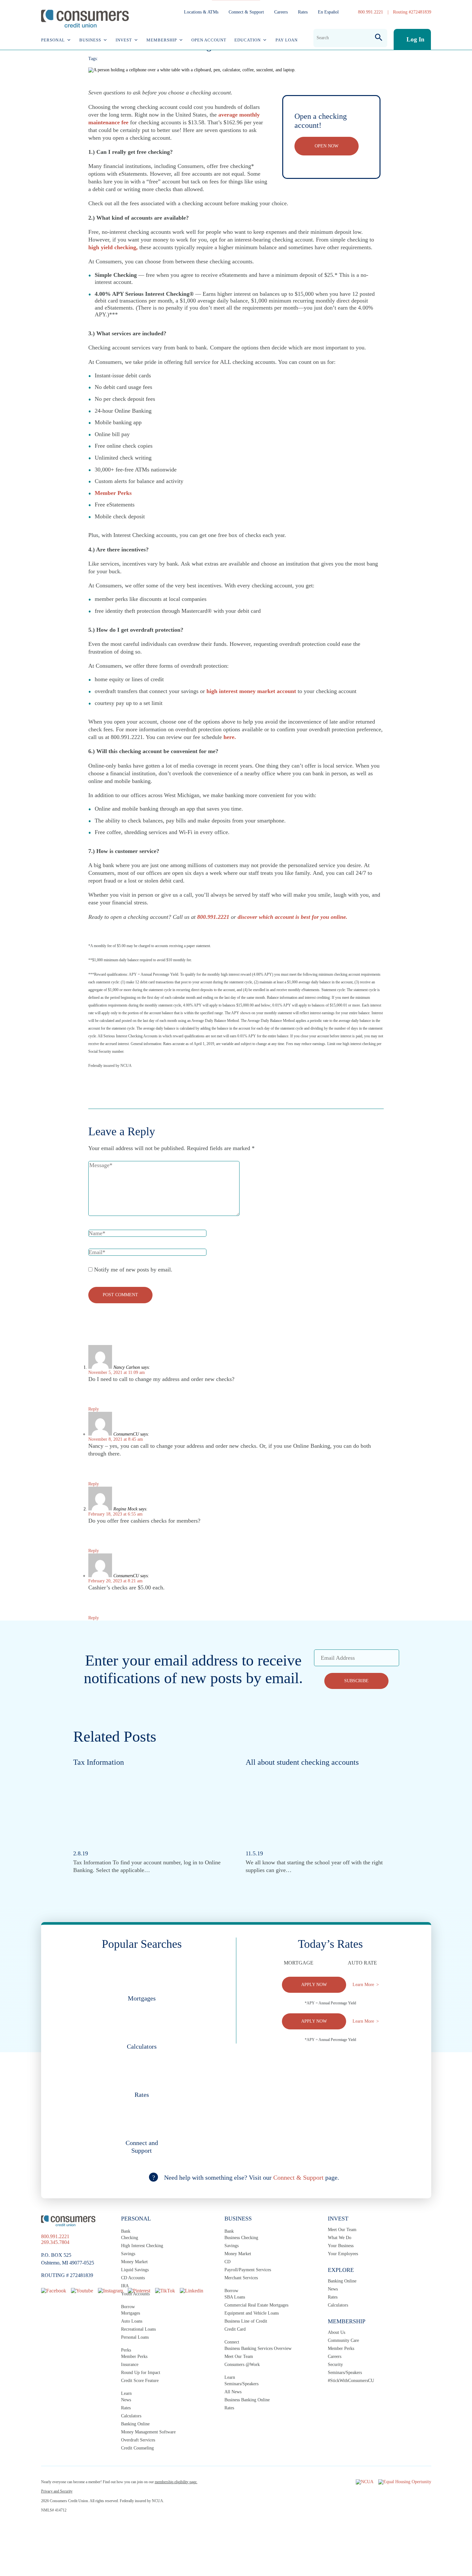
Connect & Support (246, 12)
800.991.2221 (371, 12)
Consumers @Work (242, 2365)
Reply (94, 1409)
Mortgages (131, 2313)
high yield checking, (113, 247)
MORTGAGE (299, 1963)
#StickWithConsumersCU (351, 2381)
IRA (125, 2286)
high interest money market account (251, 691)
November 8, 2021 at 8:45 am (116, 1439)
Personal (53, 40)
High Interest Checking (142, 2246)
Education (248, 40)
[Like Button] (93, 1083)
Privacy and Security (57, 2491)
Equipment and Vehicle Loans (252, 2313)
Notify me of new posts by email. (133, 1270)
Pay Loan (287, 40)
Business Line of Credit (246, 2321)
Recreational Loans (138, 2329)
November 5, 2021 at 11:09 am (117, 1372)
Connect (232, 2342)
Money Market (134, 2262)
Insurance (130, 2365)
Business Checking (241, 2238)
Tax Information (99, 1762)
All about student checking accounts (302, 1762)
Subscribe (356, 1681)
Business (90, 40)
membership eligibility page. (176, 2482)
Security (335, 2365)
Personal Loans (135, 2337)
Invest (124, 40)
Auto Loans (132, 2321)
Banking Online (135, 2424)
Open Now (327, 146)
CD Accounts (133, 2278)
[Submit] (379, 38)
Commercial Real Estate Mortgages (256, 2305)
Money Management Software (148, 2432)
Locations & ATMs (201, 12)
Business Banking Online (247, 2400)
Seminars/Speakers (241, 2384)
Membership (162, 40)
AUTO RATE (362, 1963)
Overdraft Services (138, 2440)
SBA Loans (235, 2297)
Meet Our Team (239, 2356)
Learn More (363, 1985)
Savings (128, 2254)
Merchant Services (241, 2278)
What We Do (340, 2238)
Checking (130, 2238)
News (126, 2400)
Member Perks (134, 2356)
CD (227, 2262)
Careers (281, 12)
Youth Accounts (135, 2294)
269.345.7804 (55, 2242)
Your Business (341, 2246)
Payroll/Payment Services (248, 2270)
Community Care (343, 2340)
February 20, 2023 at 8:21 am (115, 1581)
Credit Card (235, 2329)
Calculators (131, 2416)
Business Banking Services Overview (258, 2348)
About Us (337, 2332)
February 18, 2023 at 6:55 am (115, 1514)
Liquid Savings (135, 2270)
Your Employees (343, 2254)
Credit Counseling (137, 2448)
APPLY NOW (314, 1985)
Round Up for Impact (141, 2373)
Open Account (209, 40)
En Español (328, 12)
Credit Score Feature (140, 2381)
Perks (126, 2350)
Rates (303, 12)
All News (233, 2392)
